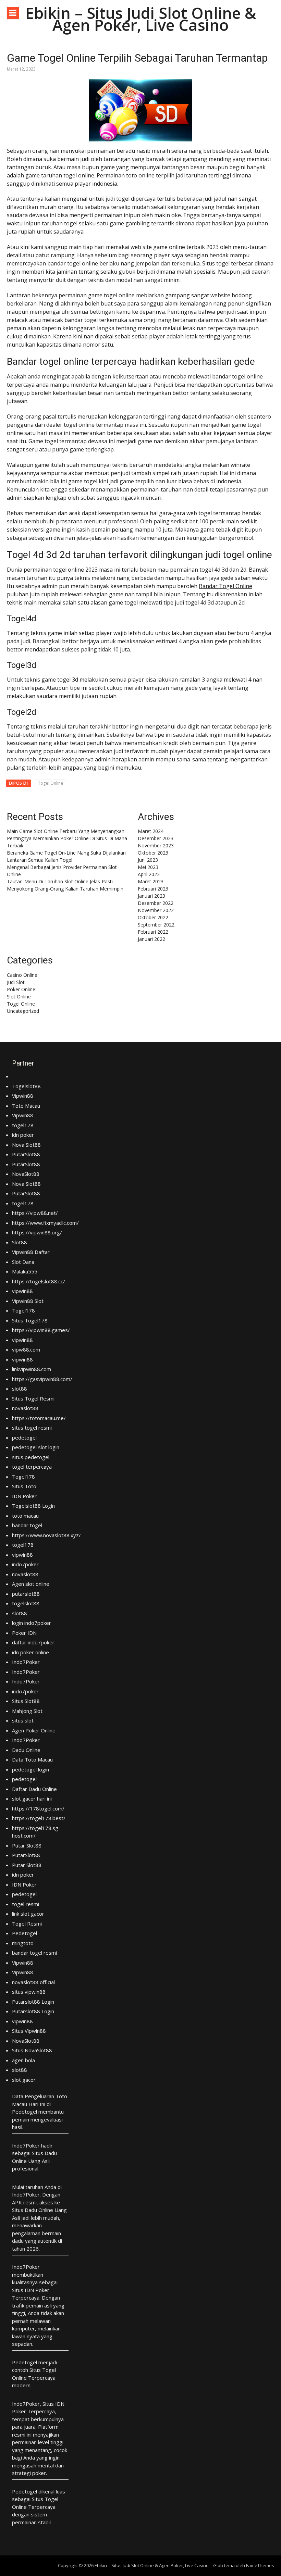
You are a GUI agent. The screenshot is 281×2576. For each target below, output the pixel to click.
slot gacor (24, 2080)
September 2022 (156, 925)
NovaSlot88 (26, 1174)
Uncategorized (23, 1011)
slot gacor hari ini (32, 1799)
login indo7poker (32, 1623)
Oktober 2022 (153, 917)
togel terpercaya (32, 1467)
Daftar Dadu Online (34, 1789)
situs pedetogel (31, 1457)
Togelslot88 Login (33, 1506)
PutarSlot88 (26, 1154)
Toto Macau (26, 1106)
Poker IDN (24, 1633)
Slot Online (19, 997)
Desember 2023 (156, 838)
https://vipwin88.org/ (37, 1232)
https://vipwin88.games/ (41, 1330)
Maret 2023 (151, 881)
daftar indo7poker (33, 1642)
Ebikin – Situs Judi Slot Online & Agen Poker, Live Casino (141, 19)
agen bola (23, 2060)
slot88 (20, 1389)
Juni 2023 (148, 860)
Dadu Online (26, 1750)
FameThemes (260, 2565)
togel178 (23, 1125)
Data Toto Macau (32, 1759)
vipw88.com (26, 1349)
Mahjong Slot (27, 1711)
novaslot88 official (33, 1982)
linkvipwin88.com (32, 1369)
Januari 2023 (151, 896)
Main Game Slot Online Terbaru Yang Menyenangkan (66, 831)
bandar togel (27, 1525)
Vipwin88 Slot (28, 1301)
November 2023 (156, 845)
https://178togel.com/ (38, 1808)
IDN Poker (24, 1496)
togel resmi (26, 1904)
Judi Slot (16, 982)
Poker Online (21, 989)
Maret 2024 (151, 831)
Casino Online (22, 975)
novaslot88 (25, 1408)
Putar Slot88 (27, 1845)
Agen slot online (31, 1584)
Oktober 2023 (153, 853)
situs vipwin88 (29, 1992)
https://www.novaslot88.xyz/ (46, 1535)
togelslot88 (26, 1603)
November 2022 (156, 910)
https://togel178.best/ (39, 1818)
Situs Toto (24, 1486)
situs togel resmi (32, 1428)
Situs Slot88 (26, 1701)
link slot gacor (28, 1914)
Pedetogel (25, 1933)
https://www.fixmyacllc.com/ (45, 1223)
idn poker (23, 1135)
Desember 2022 (156, 903)
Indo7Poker (26, 1662)
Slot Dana (23, 1262)
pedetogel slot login (36, 1447)
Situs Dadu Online (33, 2210)
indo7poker (25, 1564)
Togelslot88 (26, 1086)
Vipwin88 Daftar (31, 1252)
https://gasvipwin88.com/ (42, 1379)
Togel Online (51, 783)
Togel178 (23, 1310)
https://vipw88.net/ (35, 1213)
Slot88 (20, 1242)
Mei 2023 (148, 867)
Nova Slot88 (26, 1145)
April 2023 (149, 874)
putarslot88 (26, 1594)
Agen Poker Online (34, 1730)
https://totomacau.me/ (39, 1418)
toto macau (25, 1516)
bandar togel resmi (34, 1953)
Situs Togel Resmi (33, 1398)
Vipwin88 (23, 1096)
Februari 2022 (153, 932)
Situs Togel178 (30, 1320)
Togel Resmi (27, 1924)
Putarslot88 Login (33, 2002)
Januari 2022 (151, 939)
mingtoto (23, 1943)
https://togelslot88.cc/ (39, 1281)
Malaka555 (25, 1271)
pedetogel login (30, 1769)
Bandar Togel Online (225, 586)
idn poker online (30, 1652)
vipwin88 (22, 1291)
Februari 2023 (153, 889)
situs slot (23, 1720)
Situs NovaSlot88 (32, 2050)
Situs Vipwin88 (29, 2031)
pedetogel (24, 1438)
